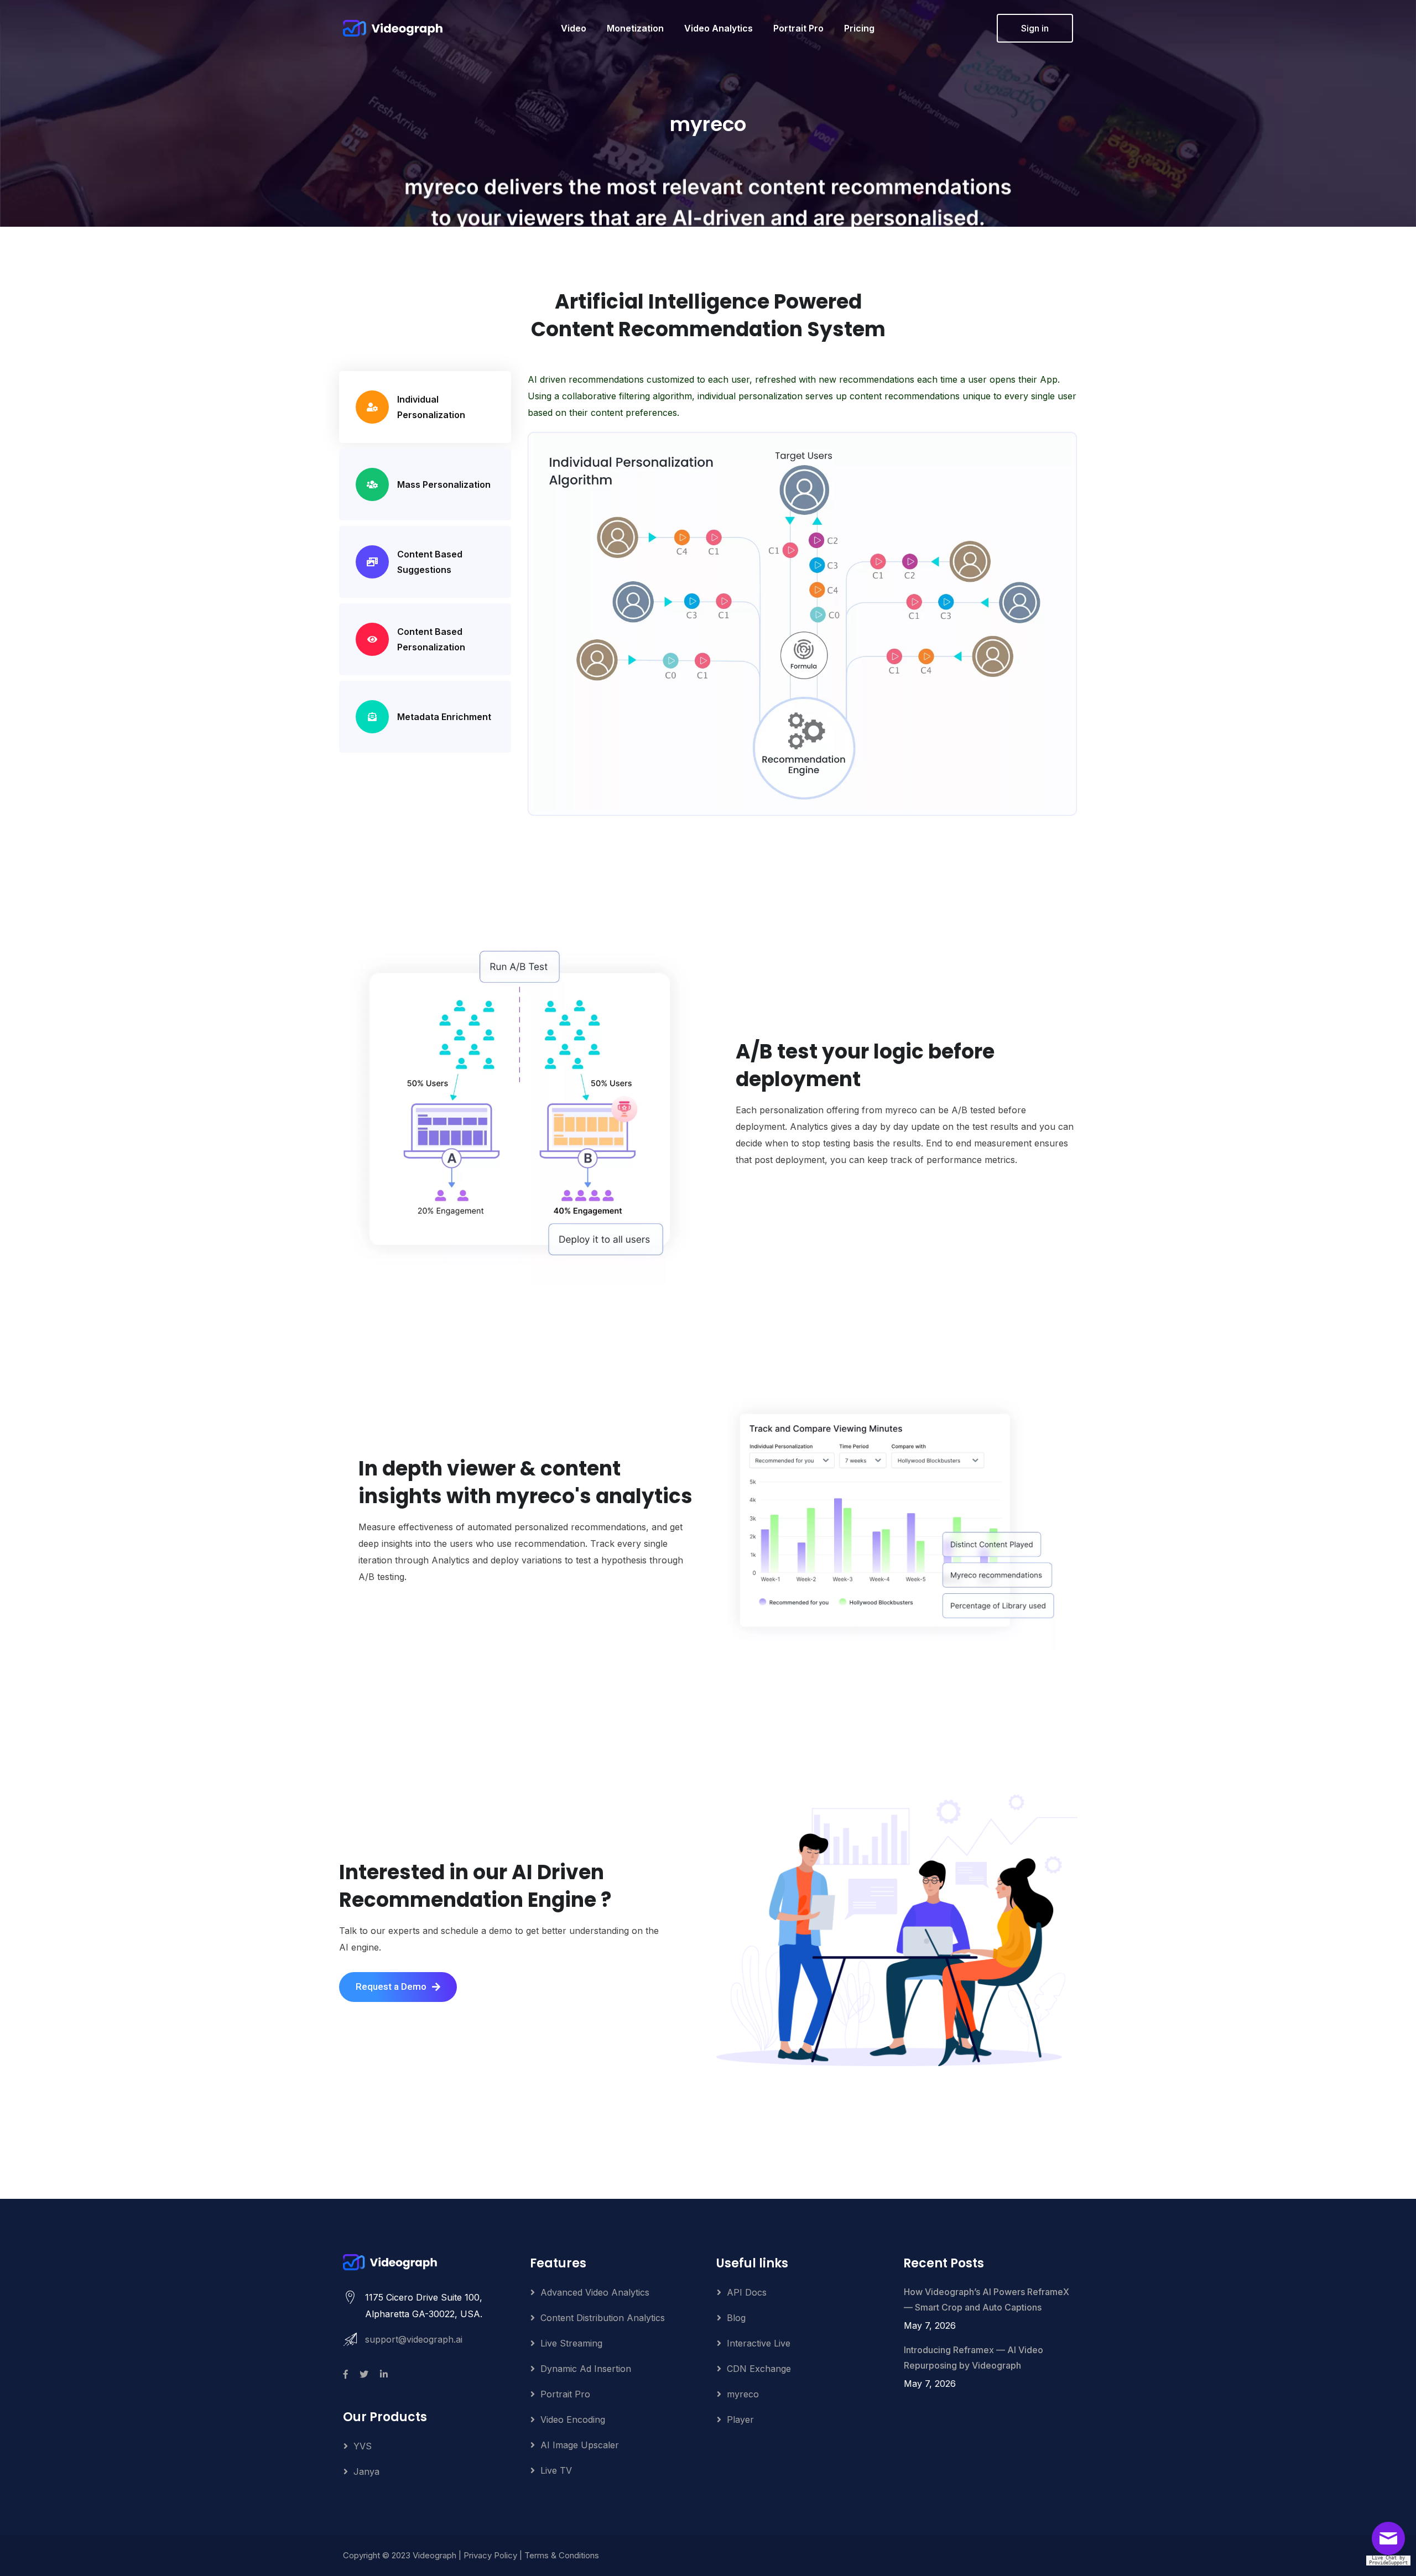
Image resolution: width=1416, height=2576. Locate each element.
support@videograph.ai (414, 2339)
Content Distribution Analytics (603, 2318)
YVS (363, 2446)
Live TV (556, 2470)
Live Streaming (571, 2343)
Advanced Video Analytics (595, 2292)
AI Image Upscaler (580, 2445)
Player (740, 2419)
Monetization (635, 28)
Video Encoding (573, 2419)
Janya (366, 2471)
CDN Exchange (759, 2369)
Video (574, 28)
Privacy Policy (490, 2555)
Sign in (1035, 28)
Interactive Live (759, 2343)
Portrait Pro (798, 28)
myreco (743, 2394)
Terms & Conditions (562, 2555)
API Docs (747, 2292)
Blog (736, 2318)
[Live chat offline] (1391, 2542)
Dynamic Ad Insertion (586, 2369)
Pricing (859, 28)
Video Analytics (719, 28)
